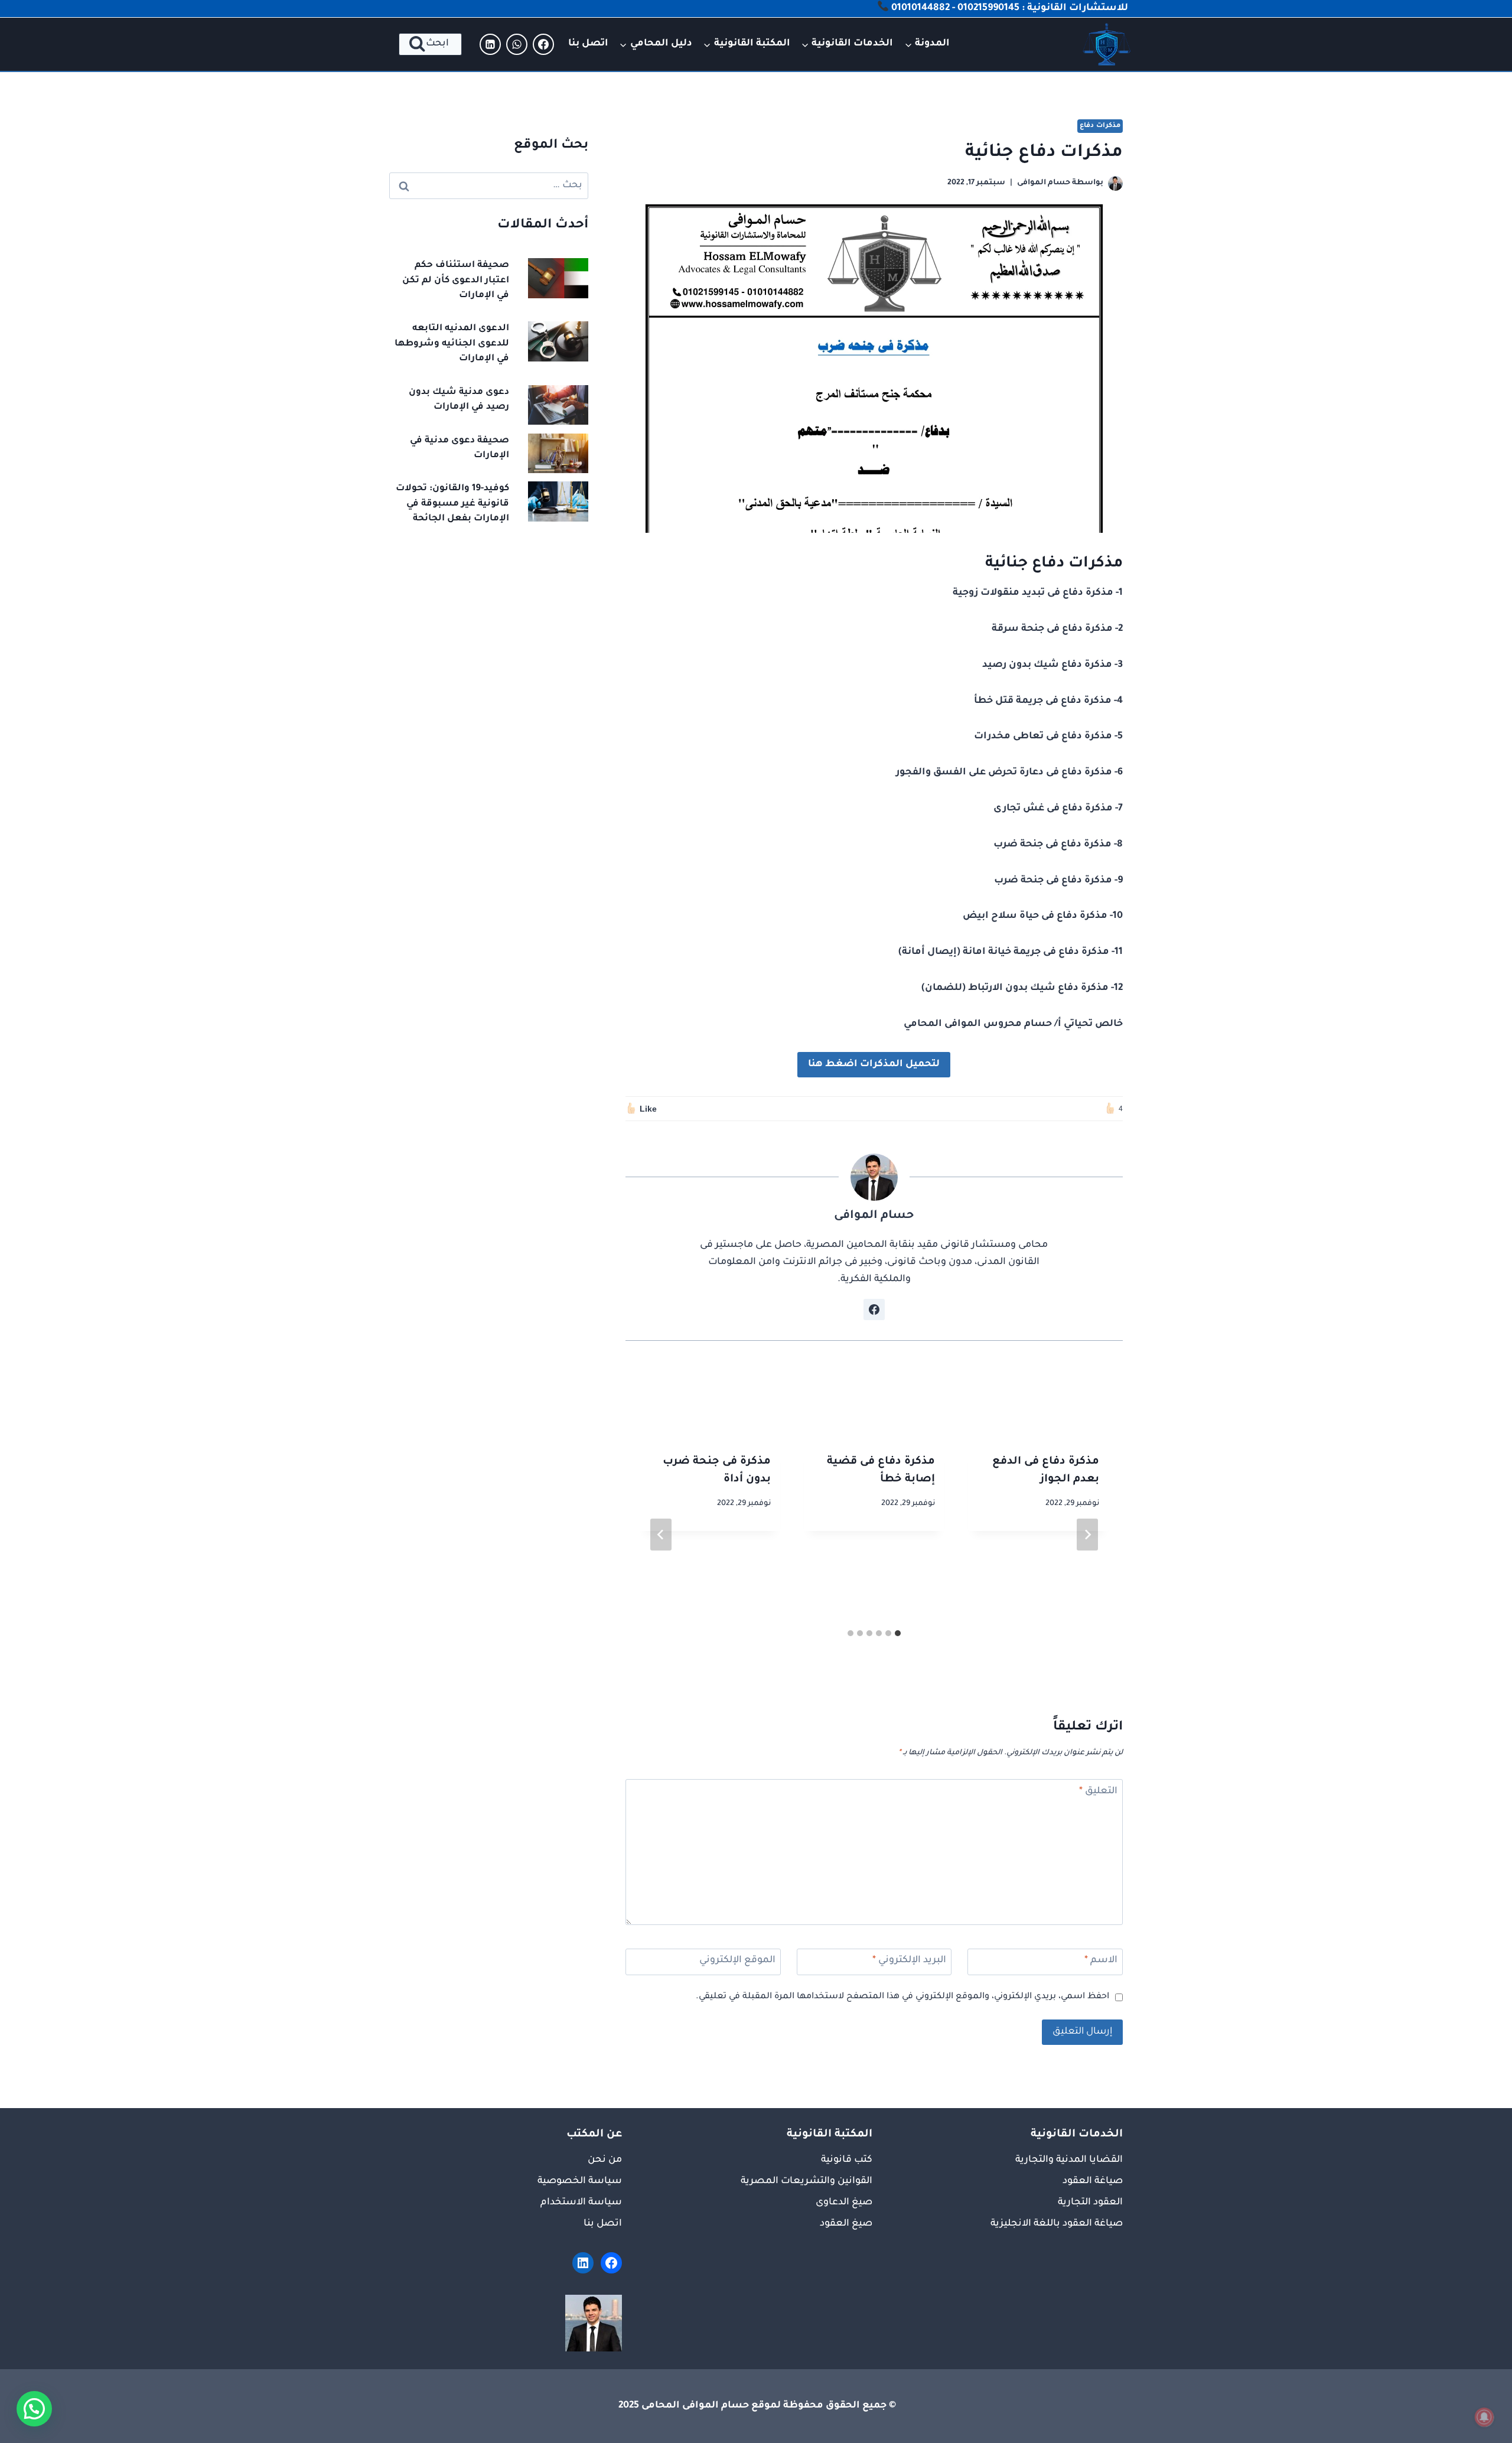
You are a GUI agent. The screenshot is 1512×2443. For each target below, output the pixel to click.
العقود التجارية (1090, 2203)
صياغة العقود (1093, 2181)
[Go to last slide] (1087, 1535)
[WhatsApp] (517, 44)
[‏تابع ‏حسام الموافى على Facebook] (874, 1310)
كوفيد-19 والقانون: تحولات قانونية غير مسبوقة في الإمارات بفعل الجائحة (452, 504)
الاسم (1101, 1960)
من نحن (605, 2160)
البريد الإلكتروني (909, 1960)
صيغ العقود (846, 2224)
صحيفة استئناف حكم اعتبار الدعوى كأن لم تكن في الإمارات (456, 281)
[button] (34, 2409)
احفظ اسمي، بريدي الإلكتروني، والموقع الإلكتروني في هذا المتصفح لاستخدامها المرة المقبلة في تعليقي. (902, 1997)
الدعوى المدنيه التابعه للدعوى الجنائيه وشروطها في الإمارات (452, 344)
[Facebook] (543, 44)
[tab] (898, 1633)
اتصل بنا (588, 44)
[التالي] (661, 1535)
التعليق (1098, 1791)
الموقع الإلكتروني (737, 1960)
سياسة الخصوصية (580, 2181)
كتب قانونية (847, 2160)
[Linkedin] (490, 44)
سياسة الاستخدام (581, 2203)
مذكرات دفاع (1100, 126)
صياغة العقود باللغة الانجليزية (1057, 2224)
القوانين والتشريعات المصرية (806, 2181)
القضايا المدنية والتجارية (1069, 2160)
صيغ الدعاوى (844, 2203)
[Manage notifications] (1484, 2417)
